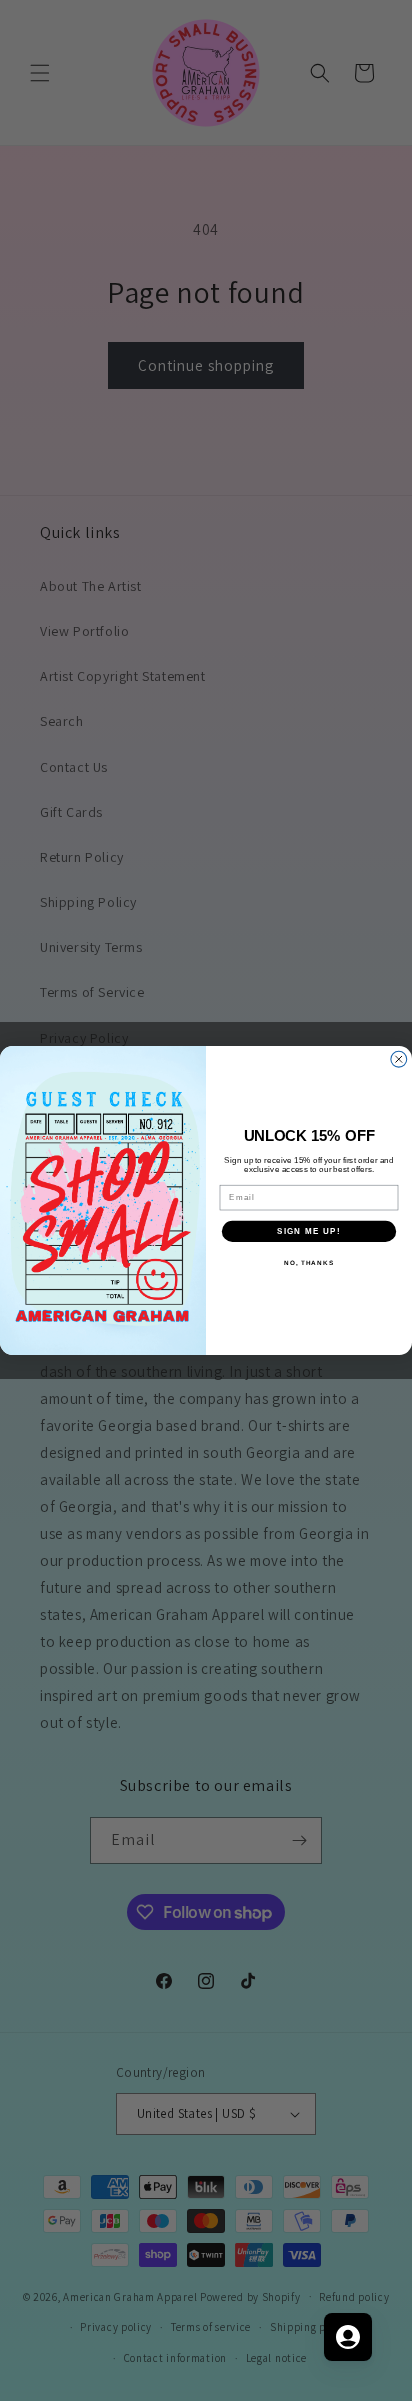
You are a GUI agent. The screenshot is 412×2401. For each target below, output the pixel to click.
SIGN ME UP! (309, 1230)
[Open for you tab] (348, 2337)
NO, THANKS (309, 1262)
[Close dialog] (399, 1059)
